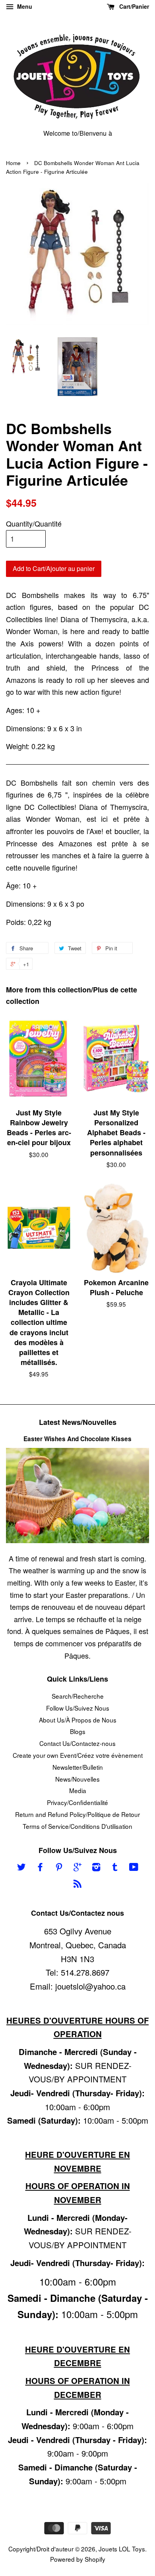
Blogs (78, 1731)
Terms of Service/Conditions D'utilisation (77, 1826)
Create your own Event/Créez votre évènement (78, 1755)
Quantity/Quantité (34, 523)
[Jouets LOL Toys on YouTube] (134, 1868)
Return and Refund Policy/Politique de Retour (77, 1814)
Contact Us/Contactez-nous (77, 1743)
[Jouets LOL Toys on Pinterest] (59, 1868)
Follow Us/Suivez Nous (78, 1708)
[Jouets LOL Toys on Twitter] (21, 1868)
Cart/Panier (133, 6)
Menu (24, 6)
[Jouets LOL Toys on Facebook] (40, 1868)
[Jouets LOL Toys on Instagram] (96, 1868)
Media (78, 1790)
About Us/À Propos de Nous (78, 1720)
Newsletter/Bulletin (78, 1767)
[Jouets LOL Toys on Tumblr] (115, 1868)
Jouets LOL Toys (122, 2549)
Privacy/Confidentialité (77, 1802)
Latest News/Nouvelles (78, 1422)
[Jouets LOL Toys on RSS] (77, 1884)
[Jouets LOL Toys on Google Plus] (77, 1868)
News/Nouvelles (77, 1779)
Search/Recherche (78, 1696)
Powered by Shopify (78, 2559)
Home (13, 163)
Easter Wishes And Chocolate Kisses (77, 1439)
